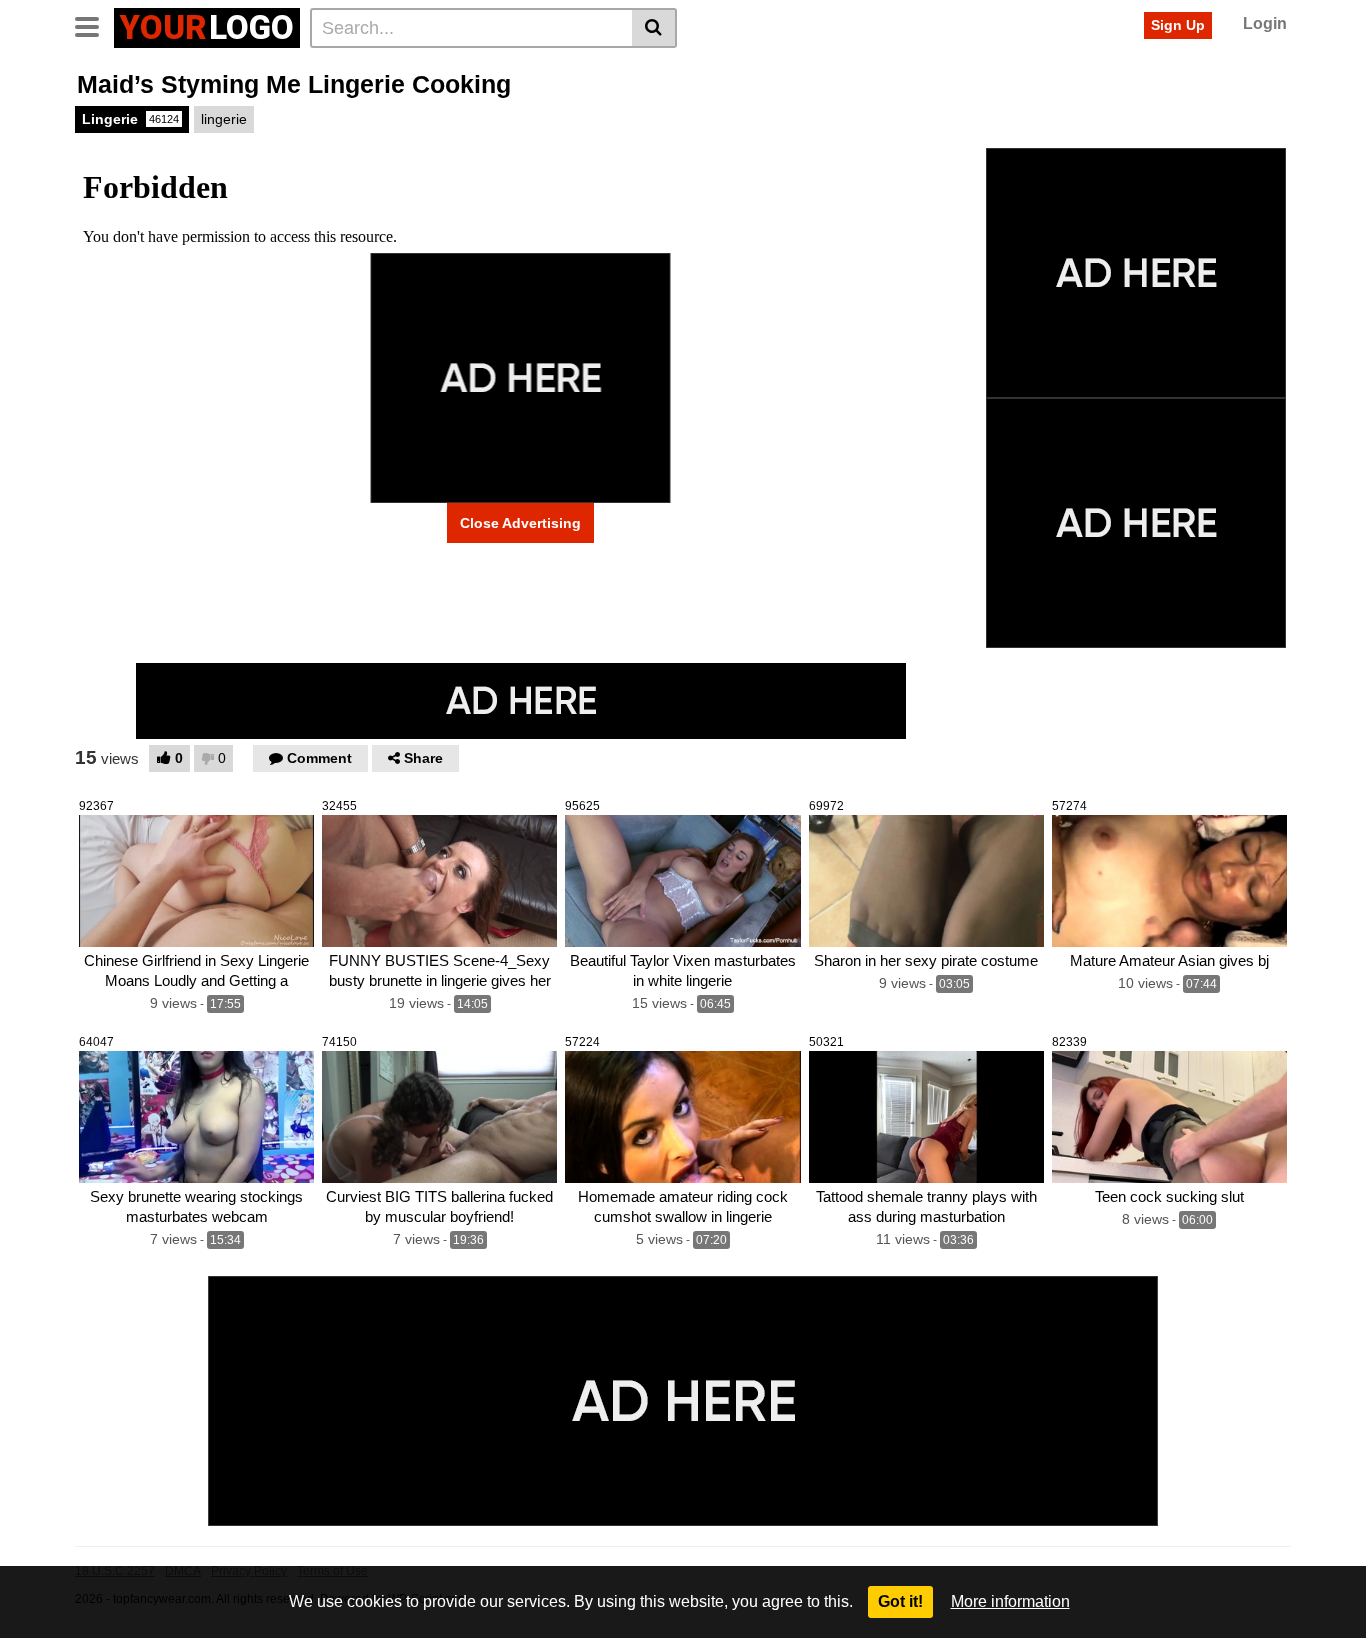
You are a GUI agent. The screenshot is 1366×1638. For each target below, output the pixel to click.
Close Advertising (520, 523)
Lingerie (130, 119)
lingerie (224, 119)
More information (1010, 1601)
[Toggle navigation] (94, 25)
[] (654, 28)
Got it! (900, 1601)
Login (1265, 23)
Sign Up (1178, 25)
